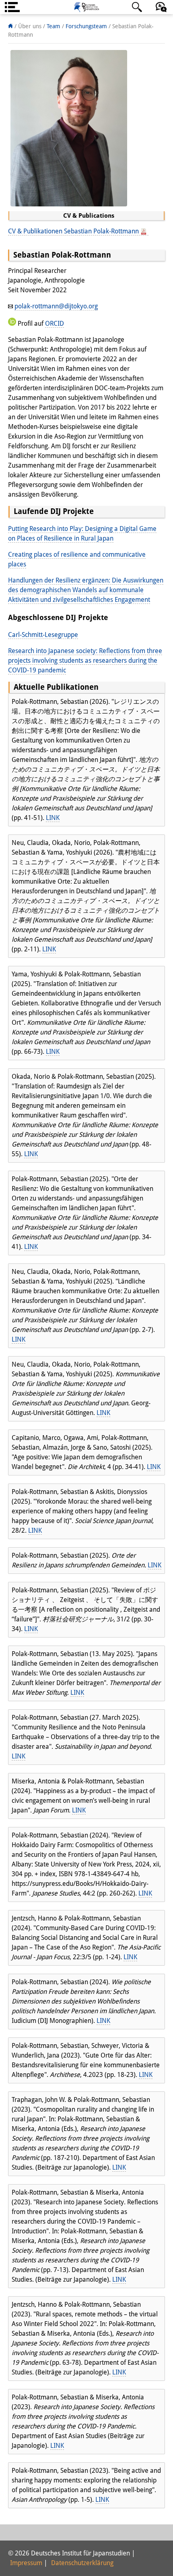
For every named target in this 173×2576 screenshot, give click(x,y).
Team (54, 26)
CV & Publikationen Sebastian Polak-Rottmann (74, 231)
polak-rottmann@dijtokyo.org (56, 306)
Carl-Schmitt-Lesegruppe (43, 635)
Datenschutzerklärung (82, 2563)
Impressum (26, 2563)
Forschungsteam (87, 26)
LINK (53, 818)
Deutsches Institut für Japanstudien (86, 7)
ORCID (55, 324)
